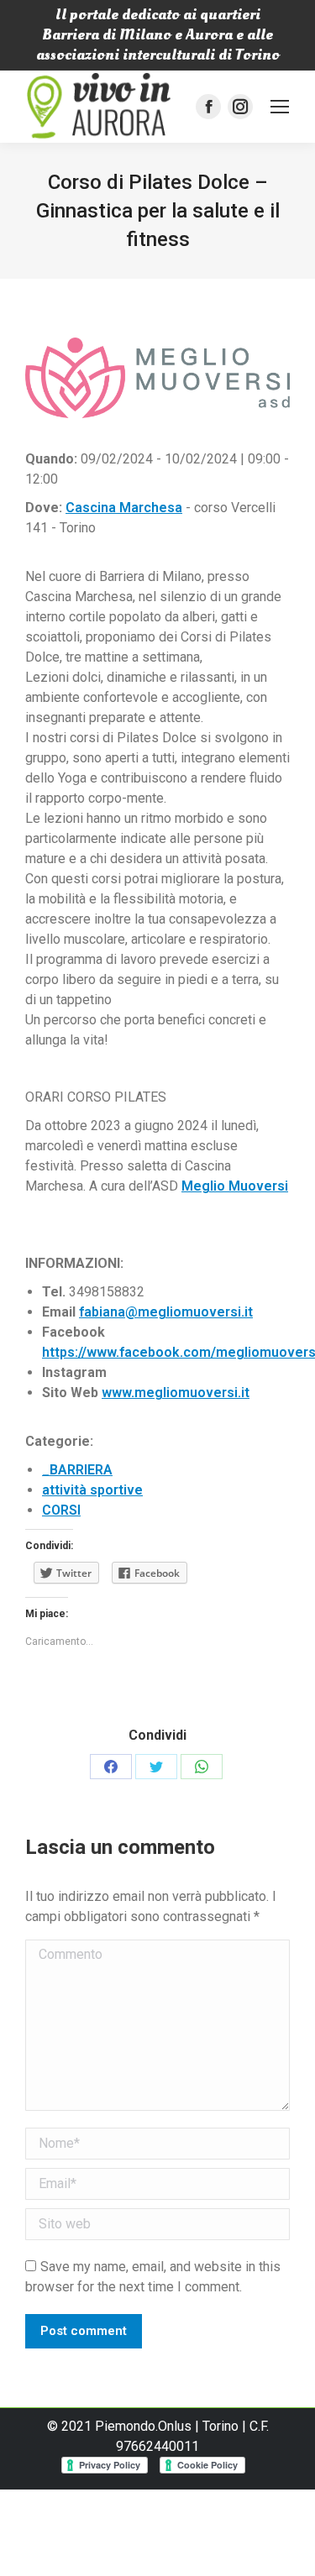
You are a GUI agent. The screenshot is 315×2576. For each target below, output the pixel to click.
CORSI (61, 1510)
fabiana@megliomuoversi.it (166, 1312)
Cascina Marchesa (124, 508)
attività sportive (92, 1490)
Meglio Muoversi (235, 1186)
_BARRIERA (77, 1470)
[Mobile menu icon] (280, 107)
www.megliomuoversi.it (176, 1393)
